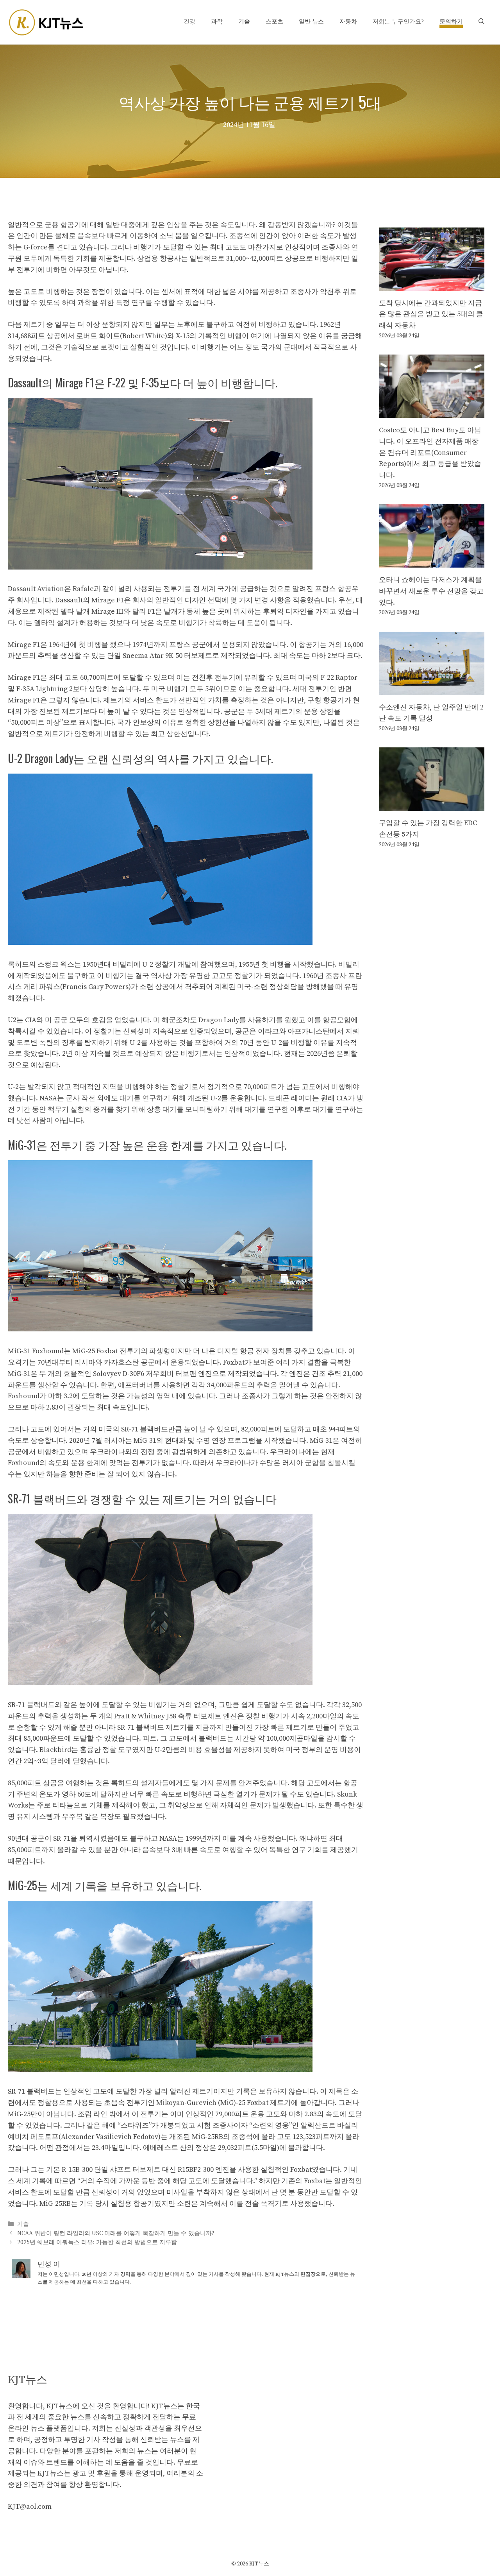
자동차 (348, 22)
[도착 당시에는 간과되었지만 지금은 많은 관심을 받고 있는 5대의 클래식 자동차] (432, 285)
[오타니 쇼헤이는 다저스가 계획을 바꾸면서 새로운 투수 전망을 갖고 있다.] (432, 562)
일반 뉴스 (311, 22)
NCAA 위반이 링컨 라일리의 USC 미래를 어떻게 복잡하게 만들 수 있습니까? (116, 2233)
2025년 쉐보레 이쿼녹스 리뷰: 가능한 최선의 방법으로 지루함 (97, 2242)
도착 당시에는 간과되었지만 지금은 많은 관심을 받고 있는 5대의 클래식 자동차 (431, 314)
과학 (217, 22)
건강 (189, 22)
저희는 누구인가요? (398, 22)
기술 (244, 22)
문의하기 (451, 22)
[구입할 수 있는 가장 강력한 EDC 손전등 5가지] (432, 805)
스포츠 (274, 22)
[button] (481, 22)
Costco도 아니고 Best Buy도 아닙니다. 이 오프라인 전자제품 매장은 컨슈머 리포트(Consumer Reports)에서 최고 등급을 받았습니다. (430, 453)
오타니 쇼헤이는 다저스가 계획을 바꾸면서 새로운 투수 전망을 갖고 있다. (431, 591)
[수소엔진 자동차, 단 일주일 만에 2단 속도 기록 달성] (432, 689)
